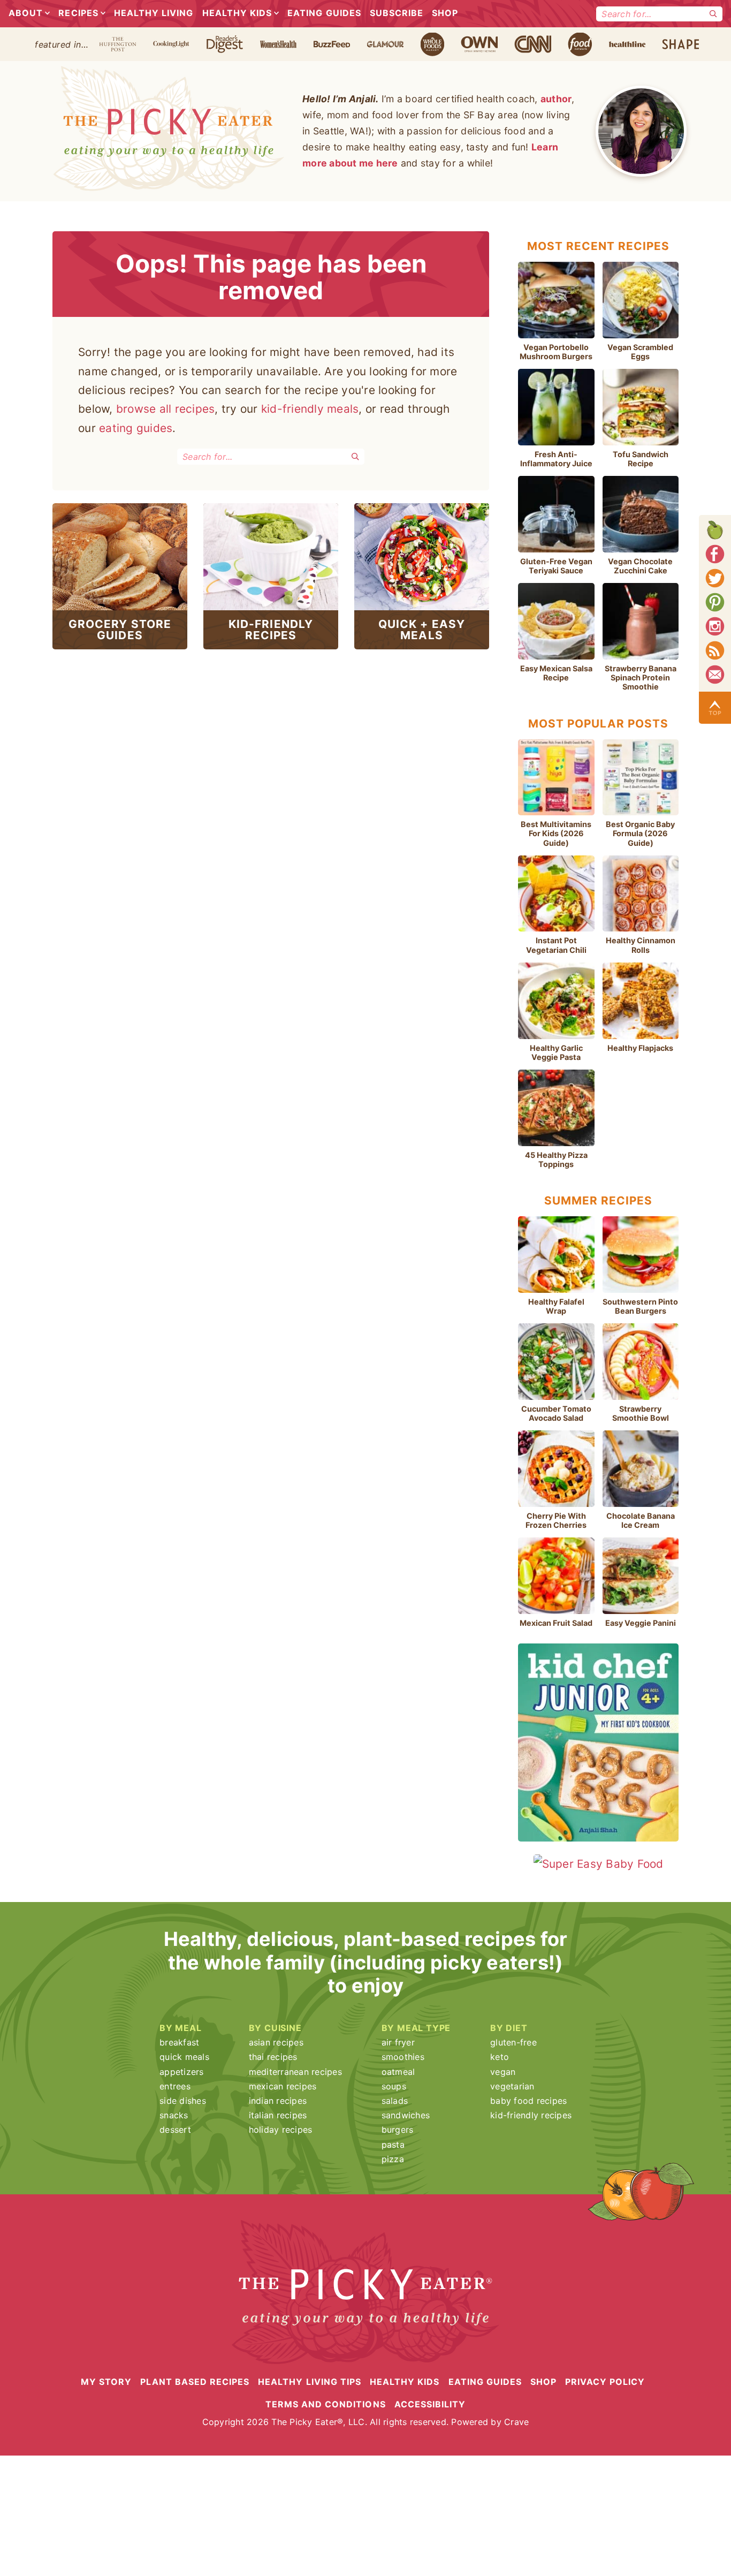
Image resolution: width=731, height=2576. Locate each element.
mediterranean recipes (295, 2072)
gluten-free (513, 2042)
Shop (445, 13)
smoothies (403, 2057)
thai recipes (273, 2057)
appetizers (182, 2072)
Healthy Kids (237, 13)
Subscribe (397, 13)
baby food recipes (528, 2101)
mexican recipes (283, 2086)
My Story (106, 2381)
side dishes (183, 2101)
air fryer (398, 2042)
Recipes (78, 13)
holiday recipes (281, 2130)
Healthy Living (154, 13)
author (556, 99)
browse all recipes (166, 409)
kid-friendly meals (310, 409)
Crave (516, 2422)
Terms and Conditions (326, 2404)
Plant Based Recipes (195, 2381)
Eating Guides (324, 13)
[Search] (713, 14)
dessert (175, 2130)
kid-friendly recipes (531, 2115)
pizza (393, 2159)
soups (394, 2086)
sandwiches (406, 2115)
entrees (175, 2086)
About (26, 13)
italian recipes (278, 2115)
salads (395, 2101)
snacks (174, 2115)
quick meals (184, 2057)
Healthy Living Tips (310, 2381)
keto (500, 2057)
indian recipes (278, 2101)
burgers (398, 2130)
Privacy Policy (605, 2381)
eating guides (136, 428)
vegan (503, 2072)
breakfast (179, 2042)
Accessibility (430, 2404)
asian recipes (276, 2042)
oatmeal (398, 2072)
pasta (393, 2145)
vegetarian (512, 2086)
